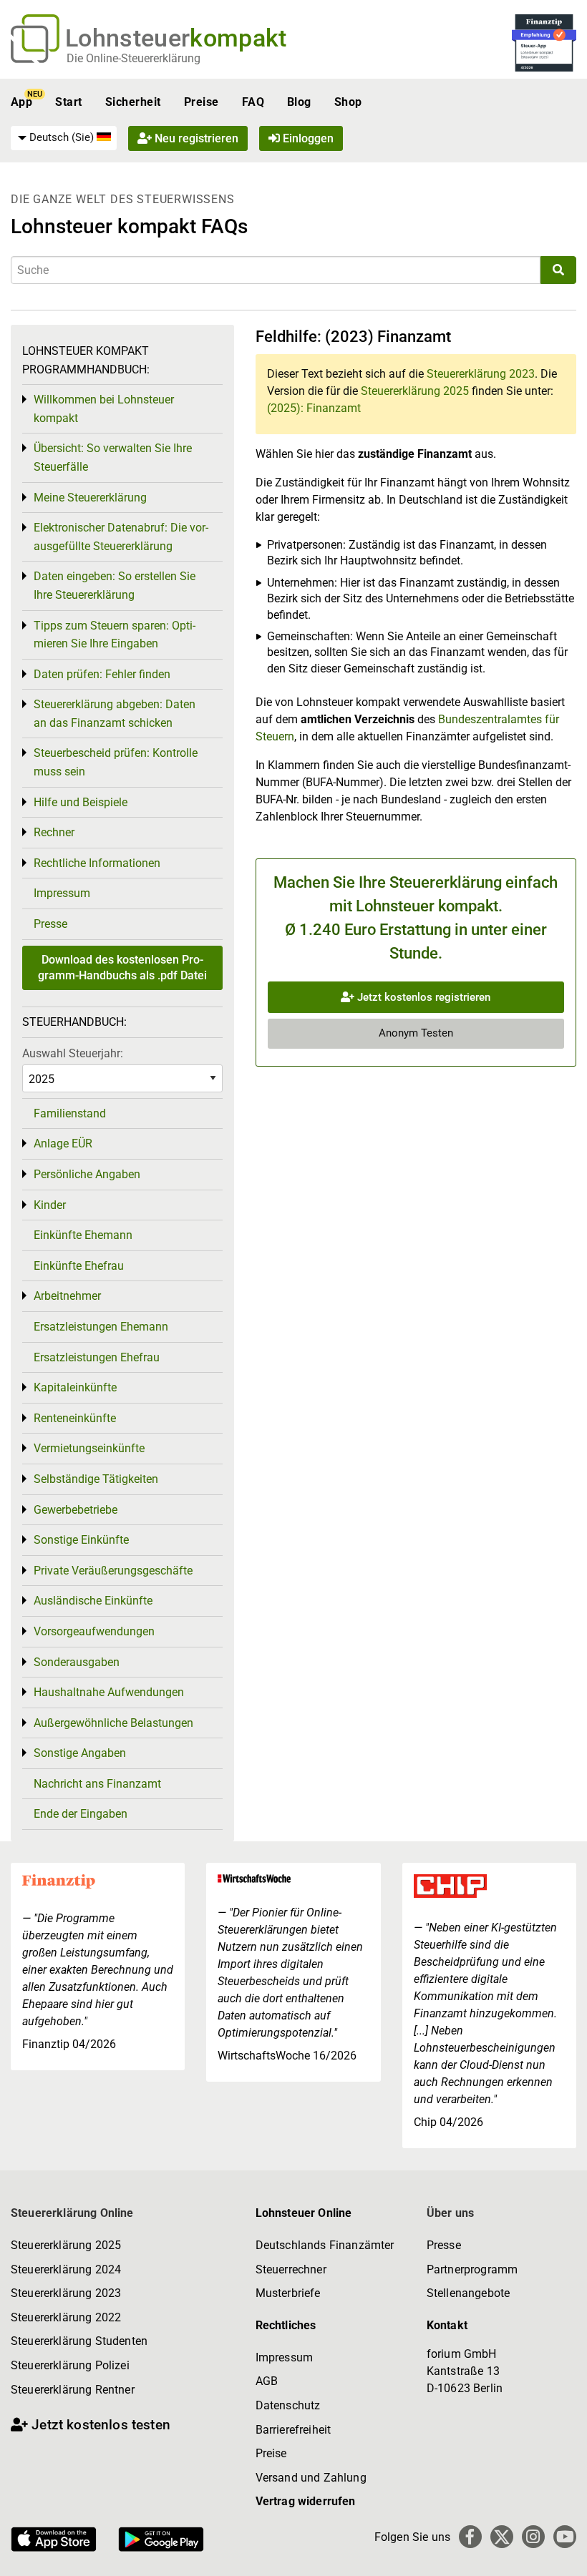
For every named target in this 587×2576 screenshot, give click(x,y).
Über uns (450, 2213)
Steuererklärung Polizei (70, 2365)
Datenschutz (288, 2405)
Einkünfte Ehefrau (79, 1266)
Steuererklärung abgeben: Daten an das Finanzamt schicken (115, 714)
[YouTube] (565, 2537)
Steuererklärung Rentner (73, 2390)
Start (68, 102)
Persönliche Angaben (87, 1174)
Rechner (54, 832)
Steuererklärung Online (72, 2213)
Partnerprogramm (472, 2269)
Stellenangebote (468, 2293)
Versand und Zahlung (311, 2478)
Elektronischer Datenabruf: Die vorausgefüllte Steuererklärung (121, 537)
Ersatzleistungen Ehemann (101, 1327)
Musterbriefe (288, 2293)
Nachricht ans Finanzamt (97, 1784)
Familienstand (70, 1113)
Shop (348, 102)
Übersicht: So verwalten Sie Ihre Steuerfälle (113, 457)
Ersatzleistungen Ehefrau (97, 1357)
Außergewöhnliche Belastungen (113, 1723)
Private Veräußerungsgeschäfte (113, 1571)
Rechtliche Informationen (97, 863)
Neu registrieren (195, 138)
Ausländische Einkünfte (93, 1601)
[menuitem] (64, 138)
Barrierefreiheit (293, 2430)
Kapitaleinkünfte (75, 1387)
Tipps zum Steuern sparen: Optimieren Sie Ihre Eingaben (115, 635)
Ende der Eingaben (81, 1814)
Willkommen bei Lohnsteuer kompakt (104, 409)
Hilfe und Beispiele (81, 802)
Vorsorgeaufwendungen (94, 1631)
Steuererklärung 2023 (481, 374)
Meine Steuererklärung (90, 498)
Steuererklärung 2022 (66, 2317)
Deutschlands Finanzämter (325, 2245)
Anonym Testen (416, 1033)
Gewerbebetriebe (76, 1510)
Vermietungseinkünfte (89, 1448)
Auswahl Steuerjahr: (73, 1053)
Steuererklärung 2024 (66, 2269)
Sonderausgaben (77, 1662)
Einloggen (307, 138)
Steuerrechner (291, 2269)
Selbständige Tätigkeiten (96, 1479)
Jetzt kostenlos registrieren (422, 997)
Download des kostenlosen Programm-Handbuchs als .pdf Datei (122, 968)
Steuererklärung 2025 (415, 391)
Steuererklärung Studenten (79, 2341)
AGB (267, 2381)
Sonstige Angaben (80, 1753)
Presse (50, 924)
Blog (299, 102)
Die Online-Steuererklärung (134, 58)
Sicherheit (133, 102)
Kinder (50, 1205)
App (21, 102)
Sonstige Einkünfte (81, 1540)
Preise (202, 102)
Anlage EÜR (63, 1143)
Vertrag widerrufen (306, 2501)
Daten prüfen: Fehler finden (102, 674)
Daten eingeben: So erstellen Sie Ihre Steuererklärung (115, 586)
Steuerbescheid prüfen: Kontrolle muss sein (116, 762)
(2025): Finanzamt (314, 408)
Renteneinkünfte (75, 1418)
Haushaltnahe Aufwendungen (109, 1692)
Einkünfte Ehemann (83, 1235)
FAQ (253, 102)
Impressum (62, 893)
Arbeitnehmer (67, 1296)
